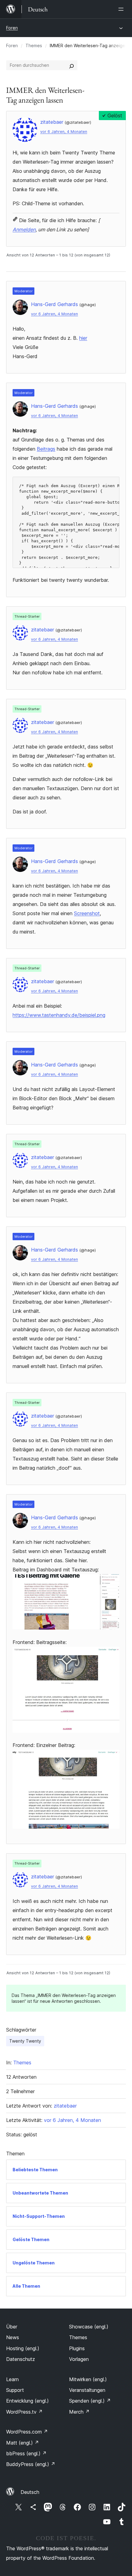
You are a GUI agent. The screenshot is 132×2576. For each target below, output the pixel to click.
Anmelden (24, 229)
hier (83, 338)
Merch (79, 2412)
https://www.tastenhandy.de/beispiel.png (59, 1015)
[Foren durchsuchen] (72, 65)
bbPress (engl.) (26, 2453)
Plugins (77, 2348)
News (13, 2337)
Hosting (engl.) (23, 2348)
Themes (34, 45)
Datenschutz (21, 2359)
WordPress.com (27, 2432)
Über (12, 2327)
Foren (12, 28)
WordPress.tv (24, 2412)
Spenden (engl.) (90, 2401)
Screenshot (87, 913)
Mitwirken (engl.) (88, 2379)
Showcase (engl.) (89, 2327)
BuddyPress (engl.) (31, 2464)
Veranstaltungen (87, 2390)
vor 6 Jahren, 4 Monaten (64, 132)
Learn (12, 2379)
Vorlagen (79, 2359)
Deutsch (30, 2492)
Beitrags (46, 449)
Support (15, 2390)
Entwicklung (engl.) (27, 2401)
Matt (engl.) (23, 2443)
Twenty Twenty (25, 2041)
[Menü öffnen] (122, 9)
